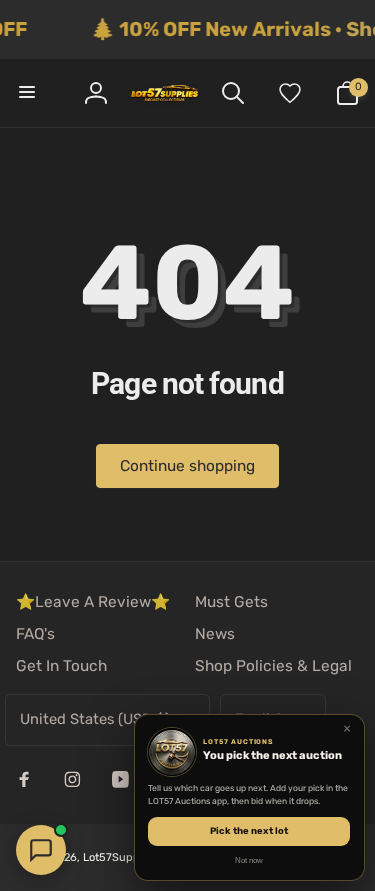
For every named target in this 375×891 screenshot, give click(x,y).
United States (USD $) (95, 719)
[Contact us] (41, 850)
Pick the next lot (249, 830)
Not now (249, 860)
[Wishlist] (290, 93)
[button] (28, 93)
